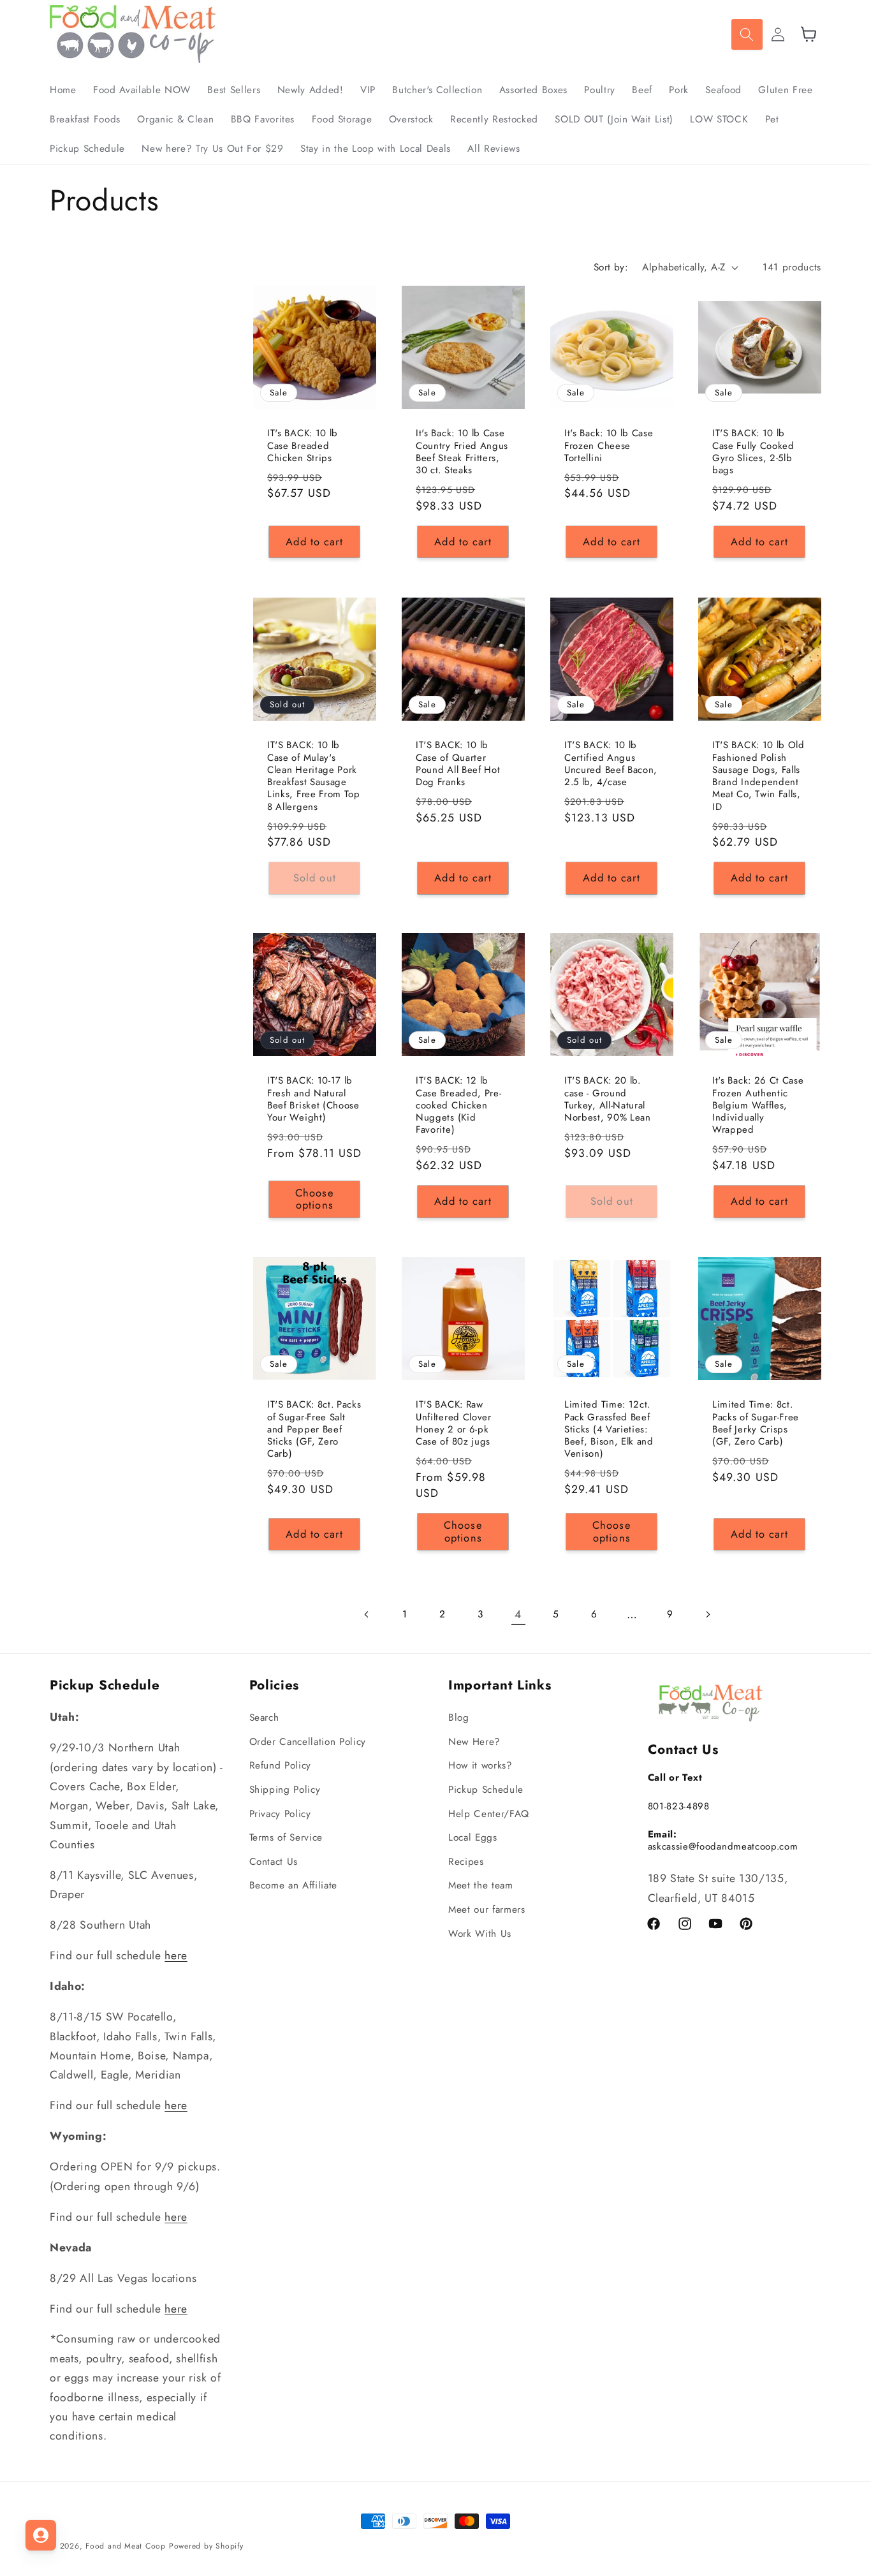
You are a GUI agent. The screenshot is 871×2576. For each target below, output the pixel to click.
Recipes (466, 1862)
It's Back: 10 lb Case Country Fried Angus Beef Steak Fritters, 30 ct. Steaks (462, 453)
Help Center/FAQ (489, 1814)
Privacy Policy (280, 1814)
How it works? (480, 1766)
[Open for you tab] (41, 2535)
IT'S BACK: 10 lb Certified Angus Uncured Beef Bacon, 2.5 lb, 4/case (611, 764)
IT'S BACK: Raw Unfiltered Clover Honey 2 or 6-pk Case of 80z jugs (454, 1424)
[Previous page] (367, 1614)
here (176, 1956)
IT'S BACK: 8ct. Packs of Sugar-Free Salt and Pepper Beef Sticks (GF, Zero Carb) (314, 1430)
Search (264, 1718)
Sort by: (611, 267)
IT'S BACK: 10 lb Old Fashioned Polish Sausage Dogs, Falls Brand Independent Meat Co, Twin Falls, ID (758, 776)
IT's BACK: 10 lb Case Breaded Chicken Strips (303, 446)
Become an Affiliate (294, 1886)
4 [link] (518, 1614)
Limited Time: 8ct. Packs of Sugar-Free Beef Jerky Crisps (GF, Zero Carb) (756, 1424)
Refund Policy (281, 1766)
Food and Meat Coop (126, 2546)
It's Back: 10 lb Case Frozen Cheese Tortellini (609, 446)
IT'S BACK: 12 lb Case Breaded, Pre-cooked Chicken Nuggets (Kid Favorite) (458, 1106)
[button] (747, 34)
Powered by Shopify (206, 2546)
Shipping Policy (285, 1790)
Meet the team (481, 1886)
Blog (459, 1718)
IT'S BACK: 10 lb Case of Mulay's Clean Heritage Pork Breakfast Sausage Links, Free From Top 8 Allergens (314, 776)
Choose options (315, 1199)
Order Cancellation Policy (308, 1742)
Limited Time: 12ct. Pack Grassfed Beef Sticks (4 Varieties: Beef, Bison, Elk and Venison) (609, 1430)
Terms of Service (286, 1838)
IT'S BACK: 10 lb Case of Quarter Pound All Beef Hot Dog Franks (458, 764)
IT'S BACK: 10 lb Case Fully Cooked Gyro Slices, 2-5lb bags (753, 453)
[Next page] (708, 1614)
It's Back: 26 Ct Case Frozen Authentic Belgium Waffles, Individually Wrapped (758, 1106)
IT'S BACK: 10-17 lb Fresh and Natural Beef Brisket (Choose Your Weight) (313, 1100)
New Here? (474, 1742)
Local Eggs (473, 1838)
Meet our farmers (487, 1910)
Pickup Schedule (486, 1790)
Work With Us (480, 1934)
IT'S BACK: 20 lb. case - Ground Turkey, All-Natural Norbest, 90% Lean (608, 1100)
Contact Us (274, 1862)
